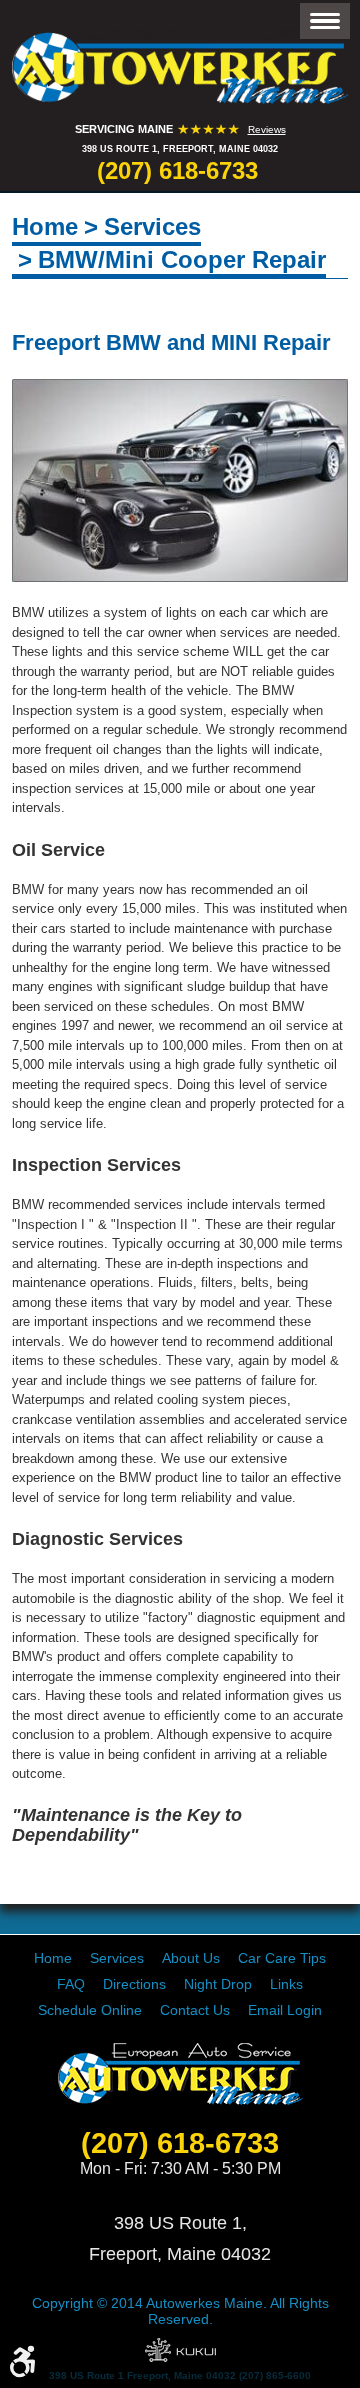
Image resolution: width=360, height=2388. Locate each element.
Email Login (285, 2010)
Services (152, 226)
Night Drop (218, 1984)
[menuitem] (53, 1958)
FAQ (71, 1984)
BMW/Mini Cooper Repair (182, 259)
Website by (180, 2350)
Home (45, 226)
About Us (191, 1958)
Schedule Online (90, 2010)
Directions (134, 1984)
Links (286, 1984)
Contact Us (195, 2010)
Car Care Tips (282, 1958)
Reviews (267, 129)
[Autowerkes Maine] (180, 61)
